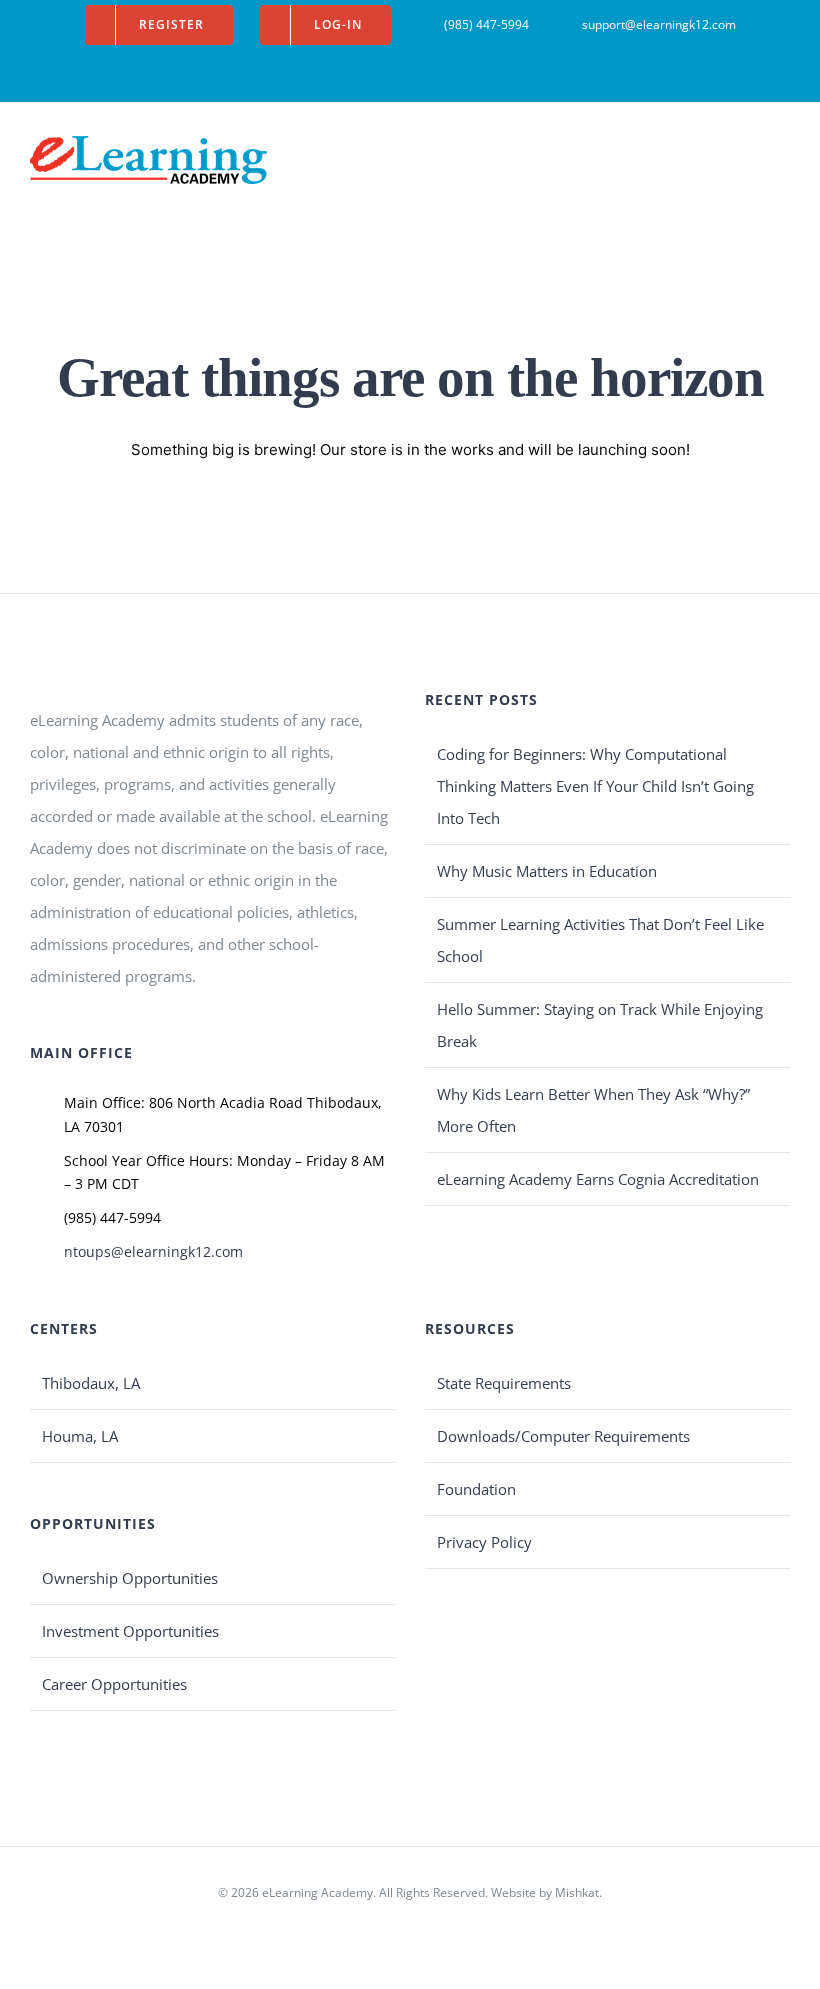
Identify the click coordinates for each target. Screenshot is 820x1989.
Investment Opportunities (130, 1631)
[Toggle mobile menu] (782, 150)
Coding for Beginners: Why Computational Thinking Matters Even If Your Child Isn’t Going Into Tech (595, 786)
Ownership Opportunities (130, 1578)
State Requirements (504, 1383)
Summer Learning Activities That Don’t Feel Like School (600, 940)
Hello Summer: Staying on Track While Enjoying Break (600, 1025)
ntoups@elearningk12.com (153, 1251)
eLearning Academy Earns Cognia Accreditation (598, 1179)
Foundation (476, 1489)
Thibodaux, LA (91, 1383)
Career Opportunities (114, 1684)
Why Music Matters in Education (547, 871)
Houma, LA (80, 1436)
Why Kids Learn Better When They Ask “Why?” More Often (593, 1110)
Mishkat (577, 1892)
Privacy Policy (484, 1542)
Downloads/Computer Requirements (563, 1436)
